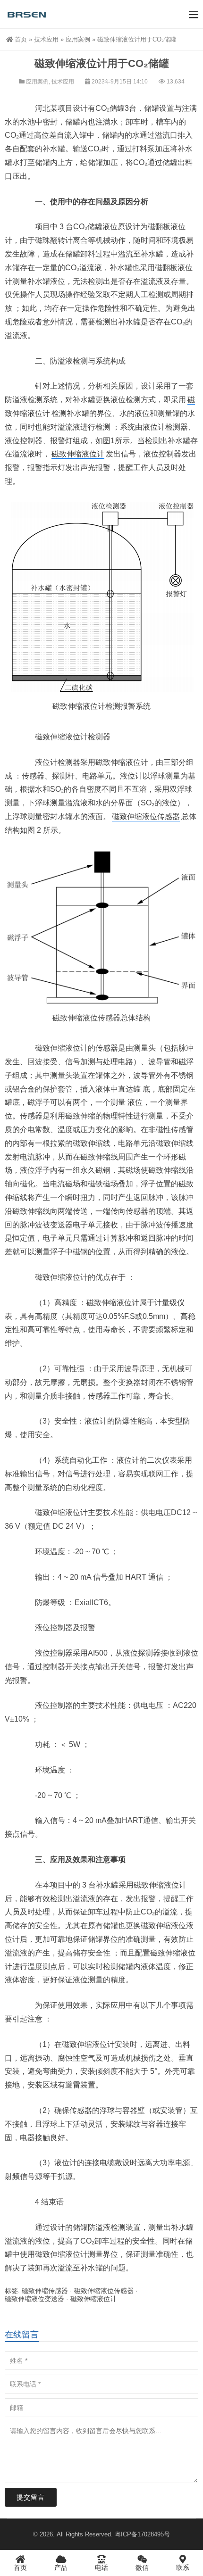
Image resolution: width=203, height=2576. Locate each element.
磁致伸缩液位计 (78, 454)
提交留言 (31, 2497)
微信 (142, 2568)
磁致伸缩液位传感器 (146, 816)
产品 (61, 2568)
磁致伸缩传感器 (45, 2291)
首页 (21, 39)
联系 (183, 2568)
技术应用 (46, 39)
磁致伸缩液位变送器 (34, 2299)
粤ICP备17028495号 (142, 2534)
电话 (101, 2568)
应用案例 (78, 39)
